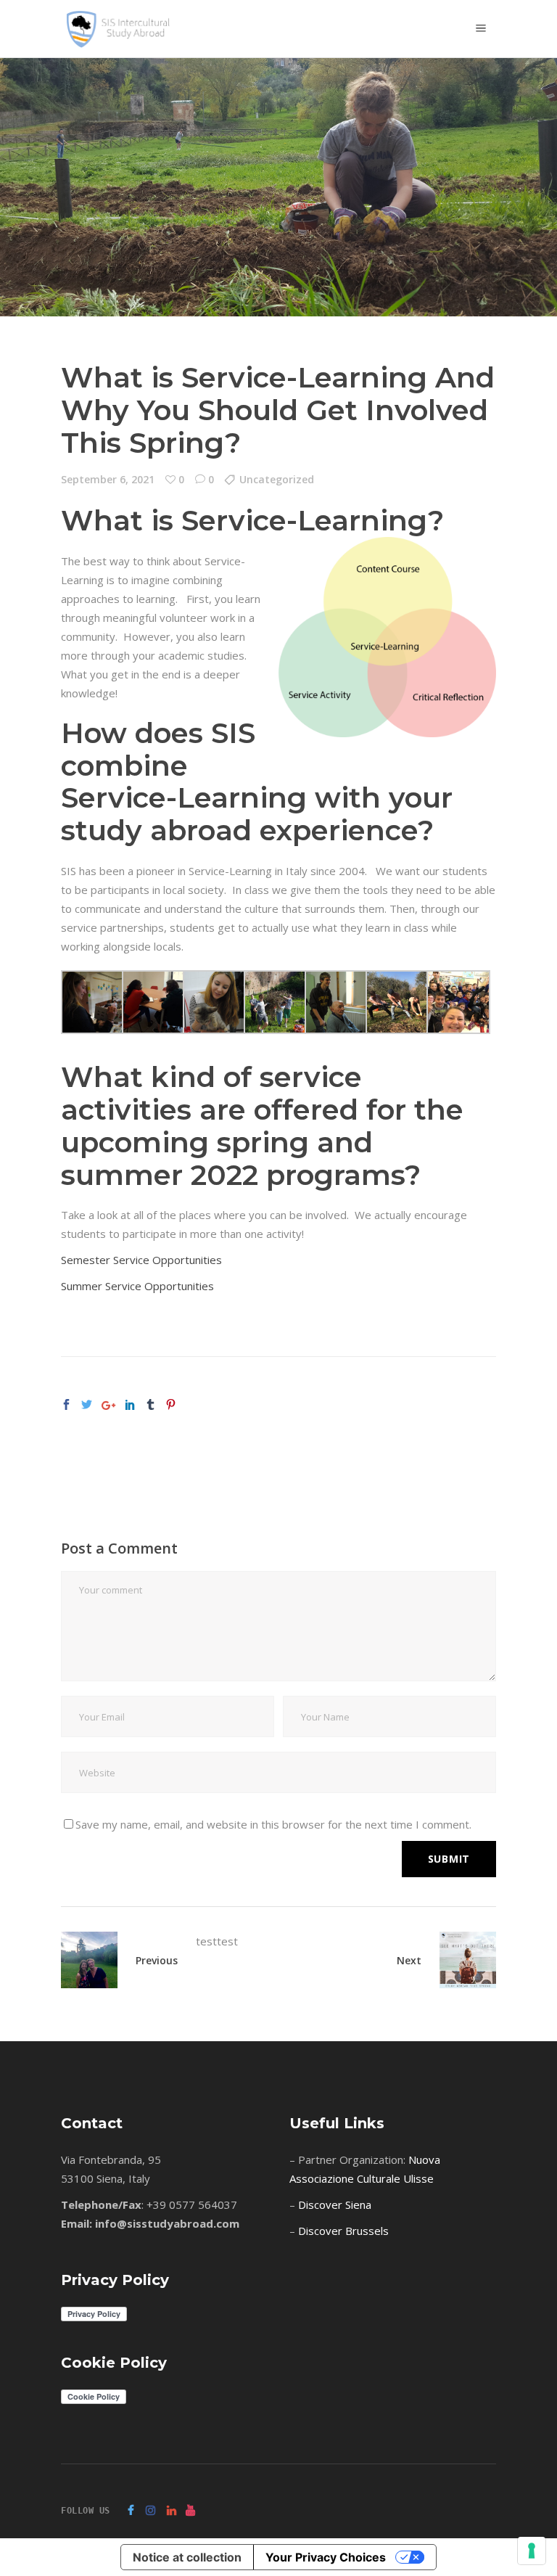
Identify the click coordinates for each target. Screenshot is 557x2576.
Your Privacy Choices (326, 2557)
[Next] (459, 1960)
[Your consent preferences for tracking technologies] (532, 2551)
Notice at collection (187, 2557)
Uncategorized (277, 479)
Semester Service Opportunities (141, 1260)
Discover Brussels (343, 2231)
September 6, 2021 (108, 479)
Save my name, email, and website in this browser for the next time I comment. (273, 1824)
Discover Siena (335, 2204)
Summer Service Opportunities (137, 1286)
